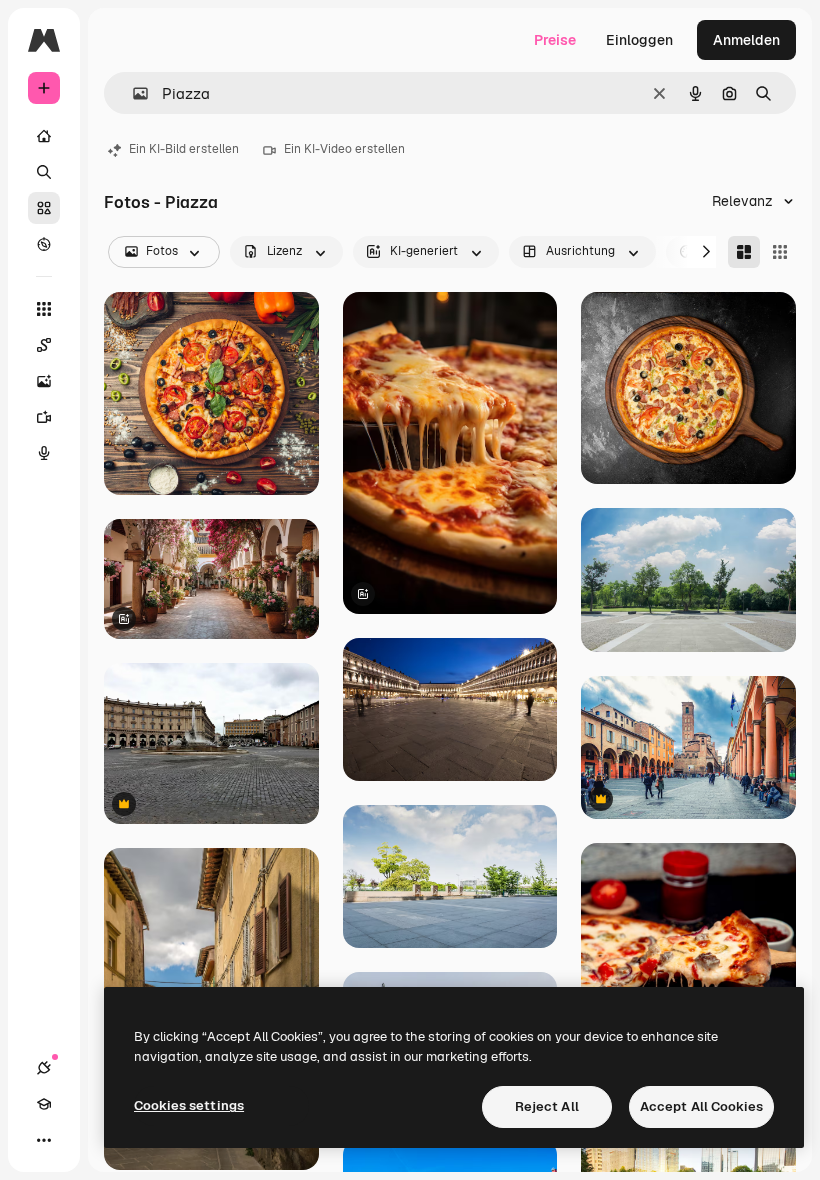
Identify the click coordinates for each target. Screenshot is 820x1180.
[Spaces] (44, 345)
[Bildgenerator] (44, 381)
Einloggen (639, 40)
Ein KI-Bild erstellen (184, 149)
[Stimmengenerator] (44, 453)
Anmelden (746, 40)
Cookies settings (189, 1105)
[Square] (780, 252)
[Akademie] (44, 1104)
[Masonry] (744, 252)
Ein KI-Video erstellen (344, 149)
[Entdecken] (44, 244)
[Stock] (44, 208)
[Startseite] (44, 136)
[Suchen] (44, 172)
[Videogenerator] (44, 417)
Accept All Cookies (701, 1106)
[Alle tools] (44, 309)
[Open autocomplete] (132, 93)
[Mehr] (44, 1140)
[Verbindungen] (44, 1068)
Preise (555, 40)
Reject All (547, 1106)
